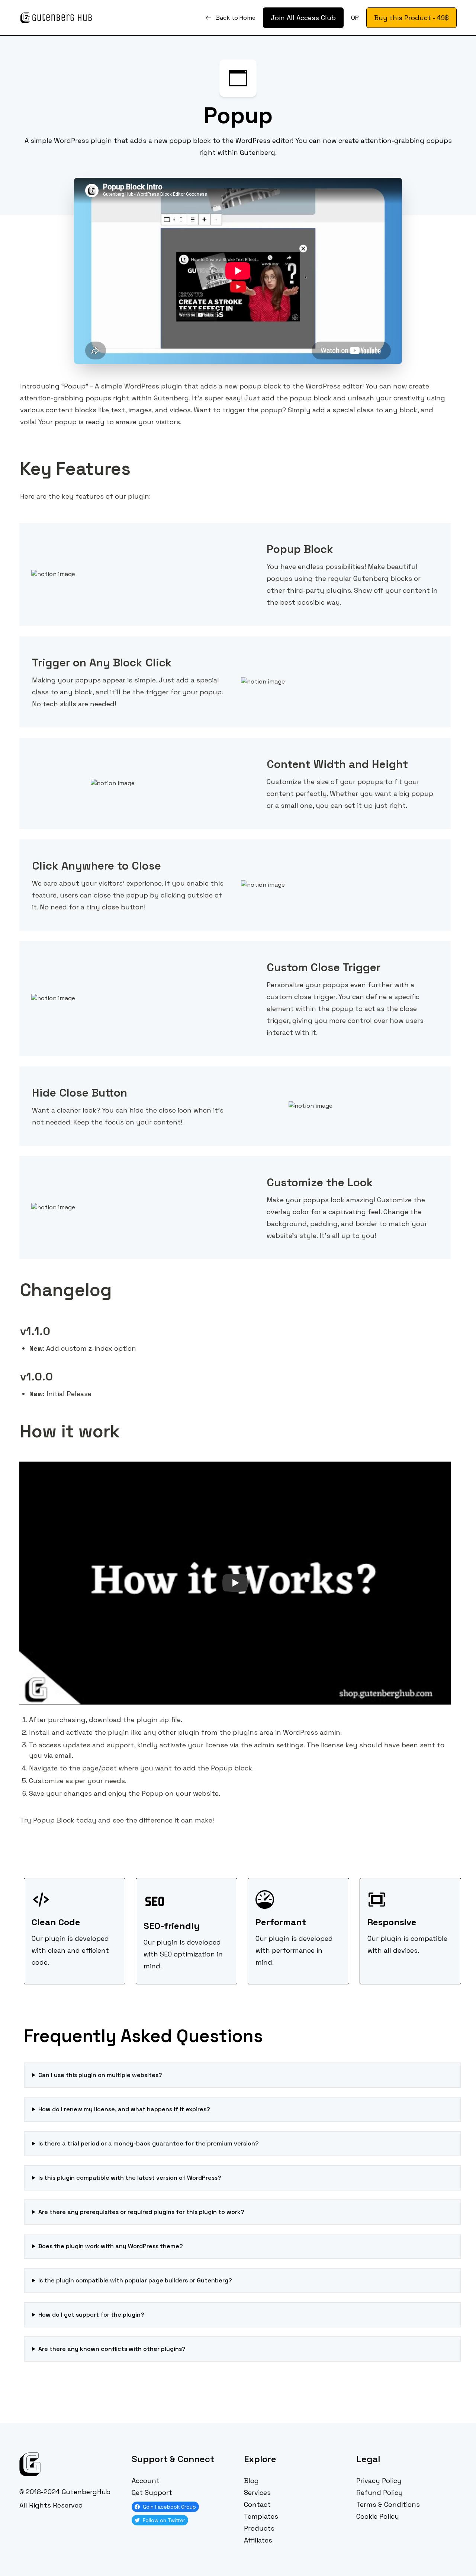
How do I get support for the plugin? (91, 2315)
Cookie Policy (378, 2516)
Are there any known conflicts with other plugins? (112, 2349)
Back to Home (236, 18)
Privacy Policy (379, 2481)
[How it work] (16, 1424)
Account (146, 2481)
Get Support (152, 2492)
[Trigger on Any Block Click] (28, 657)
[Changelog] (16, 1283)
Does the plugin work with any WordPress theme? (111, 2246)
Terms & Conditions (388, 2504)
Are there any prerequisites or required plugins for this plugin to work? (141, 2212)
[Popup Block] (263, 543)
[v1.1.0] (16, 1325)
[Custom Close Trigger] (263, 961)
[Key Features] (16, 462)
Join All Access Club (303, 18)
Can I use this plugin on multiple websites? (100, 2075)
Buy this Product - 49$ (411, 18)
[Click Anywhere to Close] (28, 860)
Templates (261, 2516)
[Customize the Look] (263, 1177)
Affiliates (258, 2540)
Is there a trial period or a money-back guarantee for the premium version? (149, 2143)
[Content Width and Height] (263, 758)
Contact (257, 2504)
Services (257, 2492)
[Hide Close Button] (28, 1087)
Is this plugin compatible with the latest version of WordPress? (130, 2178)
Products (259, 2528)
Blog (251, 2481)
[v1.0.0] (16, 1371)
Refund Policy (379, 2492)
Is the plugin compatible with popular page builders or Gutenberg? (135, 2280)
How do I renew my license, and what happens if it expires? (124, 2109)
